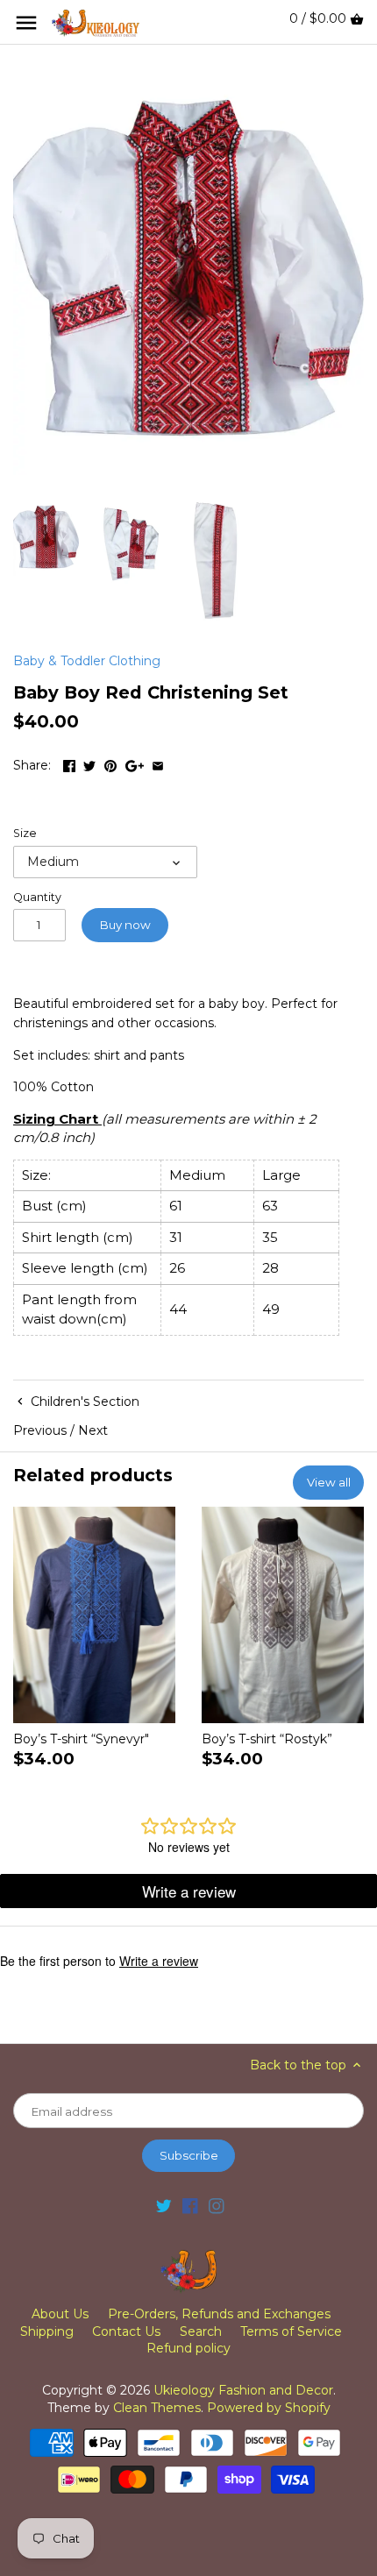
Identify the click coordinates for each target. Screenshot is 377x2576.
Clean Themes (157, 2408)
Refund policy (188, 2348)
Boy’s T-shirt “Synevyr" (81, 1739)
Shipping (47, 2331)
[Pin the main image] (110, 763)
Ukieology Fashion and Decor (243, 2390)
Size (25, 833)
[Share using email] (158, 763)
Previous (40, 1430)
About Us (60, 2314)
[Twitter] (164, 2206)
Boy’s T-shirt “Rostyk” (267, 1739)
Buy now (125, 925)
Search (201, 2331)
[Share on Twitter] (89, 763)
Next (93, 1430)
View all (329, 1482)
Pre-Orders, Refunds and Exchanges (219, 2314)
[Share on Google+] (135, 763)
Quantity (37, 897)
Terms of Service (291, 2331)
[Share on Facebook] (69, 763)
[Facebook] (190, 2206)
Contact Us (126, 2331)
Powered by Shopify (269, 2408)
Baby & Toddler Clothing (87, 661)
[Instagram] (217, 2206)
